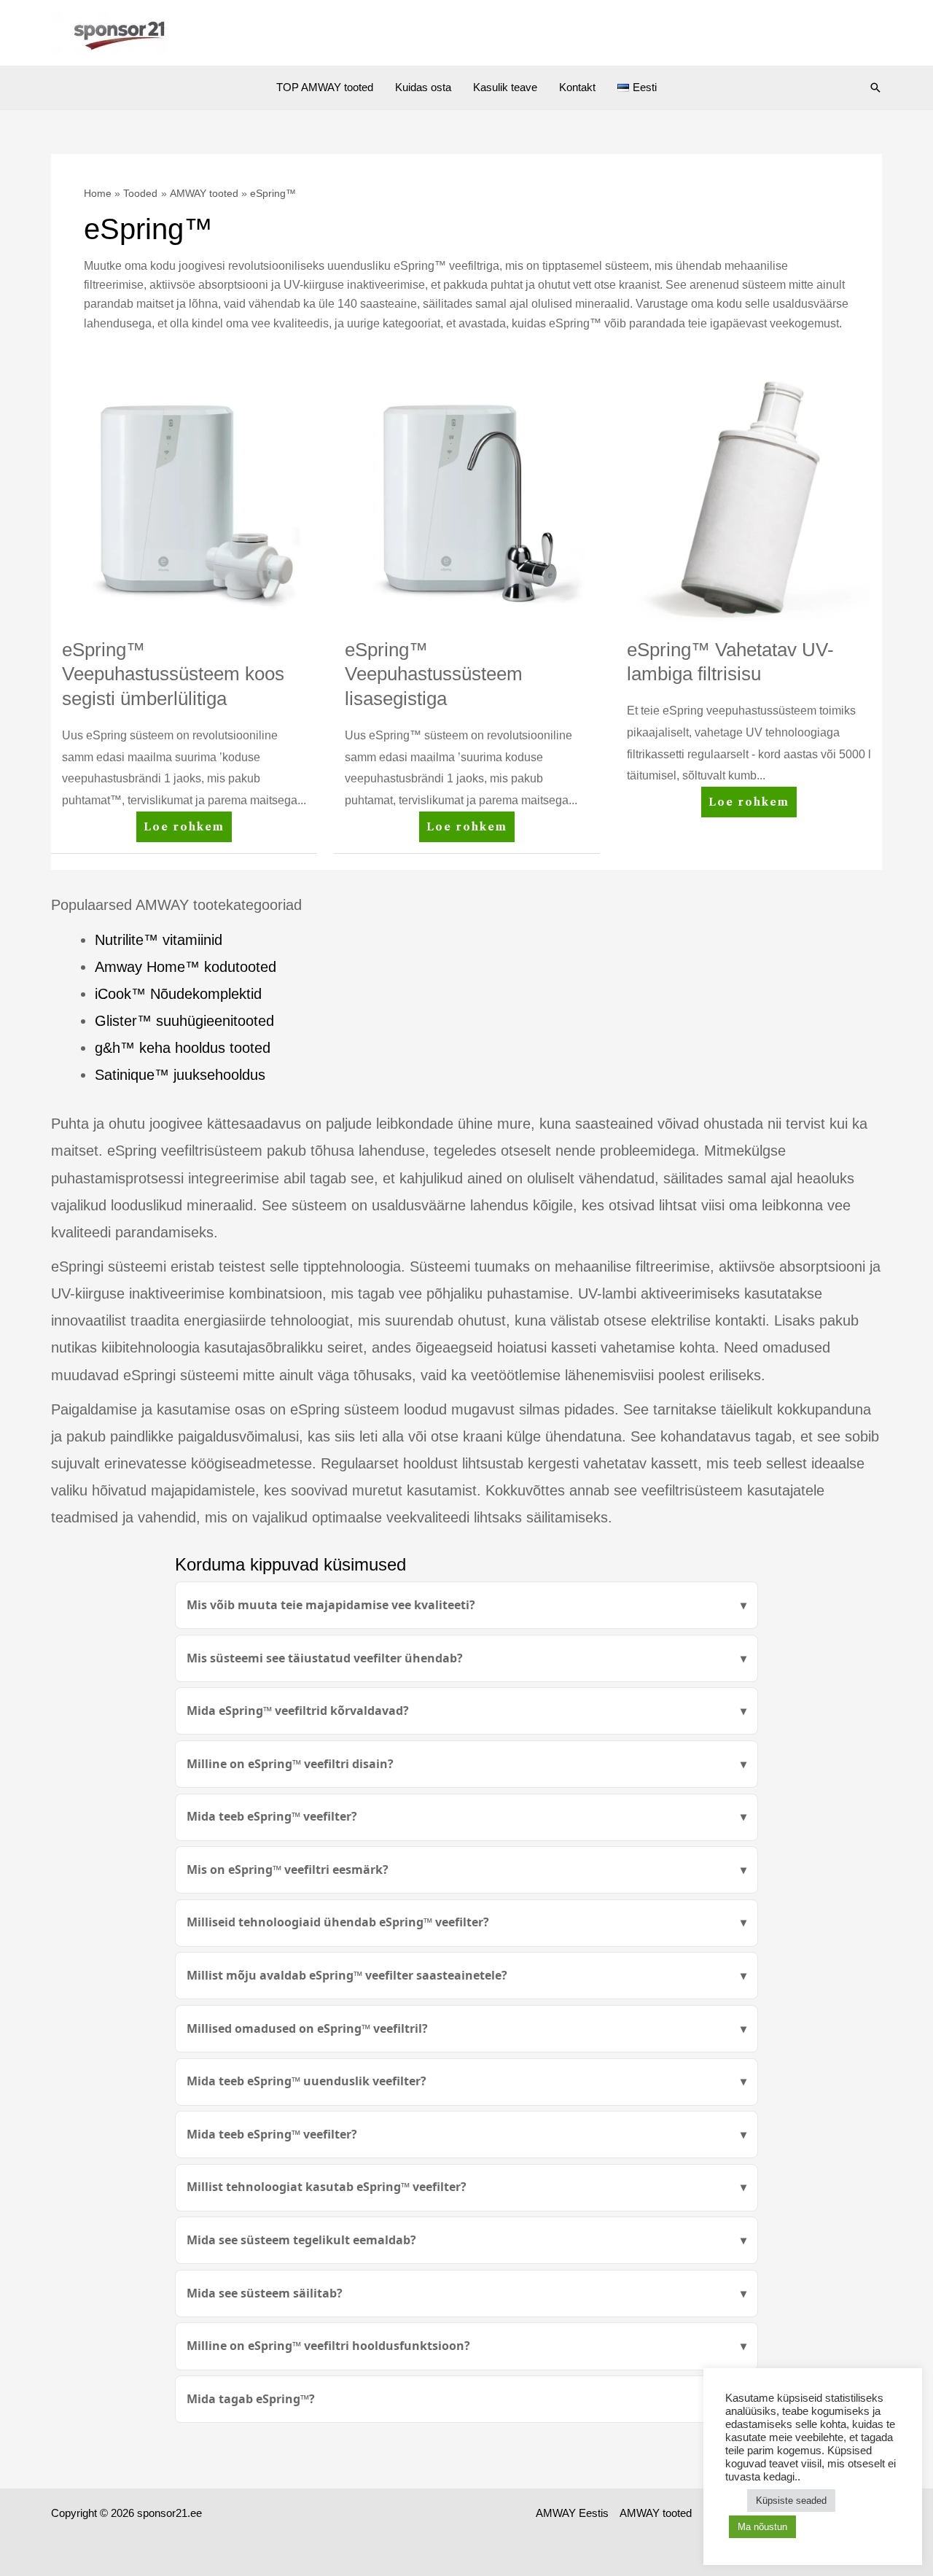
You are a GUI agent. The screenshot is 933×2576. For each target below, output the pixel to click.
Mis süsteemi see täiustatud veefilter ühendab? (325, 1658)
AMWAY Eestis (572, 2513)
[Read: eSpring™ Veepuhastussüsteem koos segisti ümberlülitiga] (184, 498)
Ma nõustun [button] (762, 2527)
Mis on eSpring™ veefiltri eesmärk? (288, 1869)
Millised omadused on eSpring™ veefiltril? (307, 2028)
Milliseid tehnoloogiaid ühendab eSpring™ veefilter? (338, 1922)
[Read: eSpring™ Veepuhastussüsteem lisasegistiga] (467, 498)
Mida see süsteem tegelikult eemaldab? (301, 2240)
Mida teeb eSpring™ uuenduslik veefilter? (307, 2081)
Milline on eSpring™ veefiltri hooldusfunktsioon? (328, 2346)
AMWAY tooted (656, 2513)
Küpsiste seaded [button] (791, 2501)
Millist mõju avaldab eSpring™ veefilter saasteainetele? (347, 1975)
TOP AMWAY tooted (325, 87)
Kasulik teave (505, 87)
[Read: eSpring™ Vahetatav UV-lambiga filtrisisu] (749, 498)
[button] (875, 87)
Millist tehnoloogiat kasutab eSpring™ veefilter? (327, 2187)
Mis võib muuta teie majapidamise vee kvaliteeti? (331, 1605)
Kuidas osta (423, 87)
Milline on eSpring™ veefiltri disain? (290, 1764)
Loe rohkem (187, 822)
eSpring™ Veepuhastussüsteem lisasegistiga (434, 674)
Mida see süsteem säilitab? (265, 2293)
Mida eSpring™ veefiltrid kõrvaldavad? (298, 1711)
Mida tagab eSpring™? (251, 2399)
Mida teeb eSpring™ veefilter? (272, 1816)
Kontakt (577, 87)
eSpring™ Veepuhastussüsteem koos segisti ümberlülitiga (173, 674)
